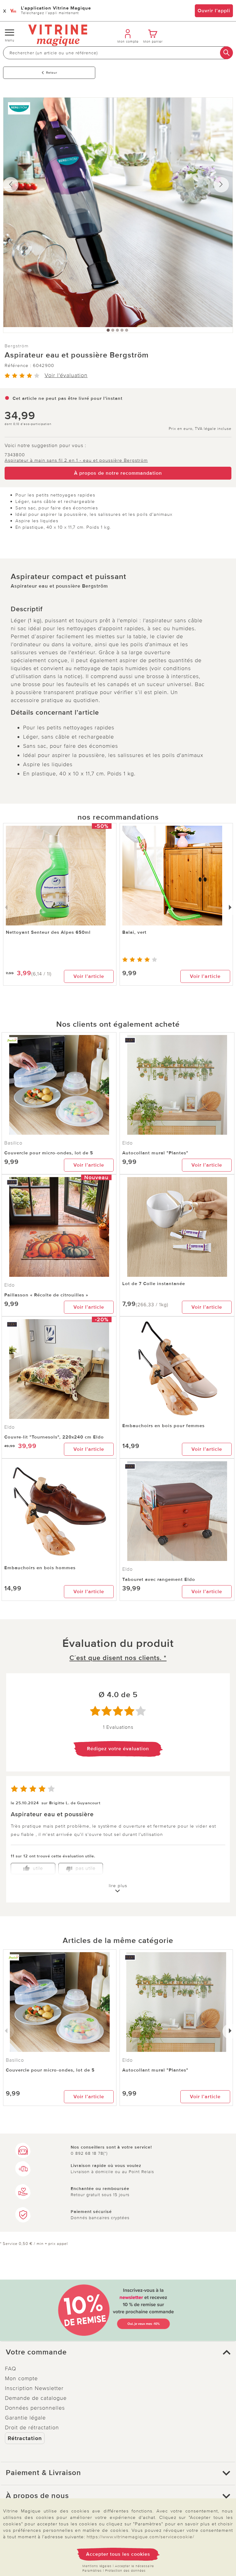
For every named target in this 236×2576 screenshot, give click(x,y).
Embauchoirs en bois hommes (40, 1568)
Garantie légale (25, 2418)
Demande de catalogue (36, 2398)
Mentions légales (97, 2566)
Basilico (13, 1143)
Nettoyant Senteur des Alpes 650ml (48, 932)
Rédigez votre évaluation (118, 1749)
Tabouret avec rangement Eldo (159, 1579)
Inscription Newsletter (34, 2388)
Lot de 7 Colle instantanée (154, 1284)
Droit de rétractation (32, 2427)
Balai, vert (134, 932)
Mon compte (21, 2378)
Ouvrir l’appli (214, 11)
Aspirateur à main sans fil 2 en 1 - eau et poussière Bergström (76, 460)
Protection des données (125, 2571)
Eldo (128, 1143)
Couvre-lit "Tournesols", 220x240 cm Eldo (54, 1437)
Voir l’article (89, 976)
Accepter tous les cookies (118, 2554)
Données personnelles (35, 2408)
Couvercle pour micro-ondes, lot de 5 (49, 1153)
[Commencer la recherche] (226, 53)
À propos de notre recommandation (118, 473)
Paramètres (92, 2571)
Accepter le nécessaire (134, 2566)
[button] (118, 2352)
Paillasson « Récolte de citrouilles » (46, 1295)
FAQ (11, 2369)
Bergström (17, 346)
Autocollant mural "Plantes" (155, 1153)
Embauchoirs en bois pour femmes (163, 1426)
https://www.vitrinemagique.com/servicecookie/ (140, 2537)
